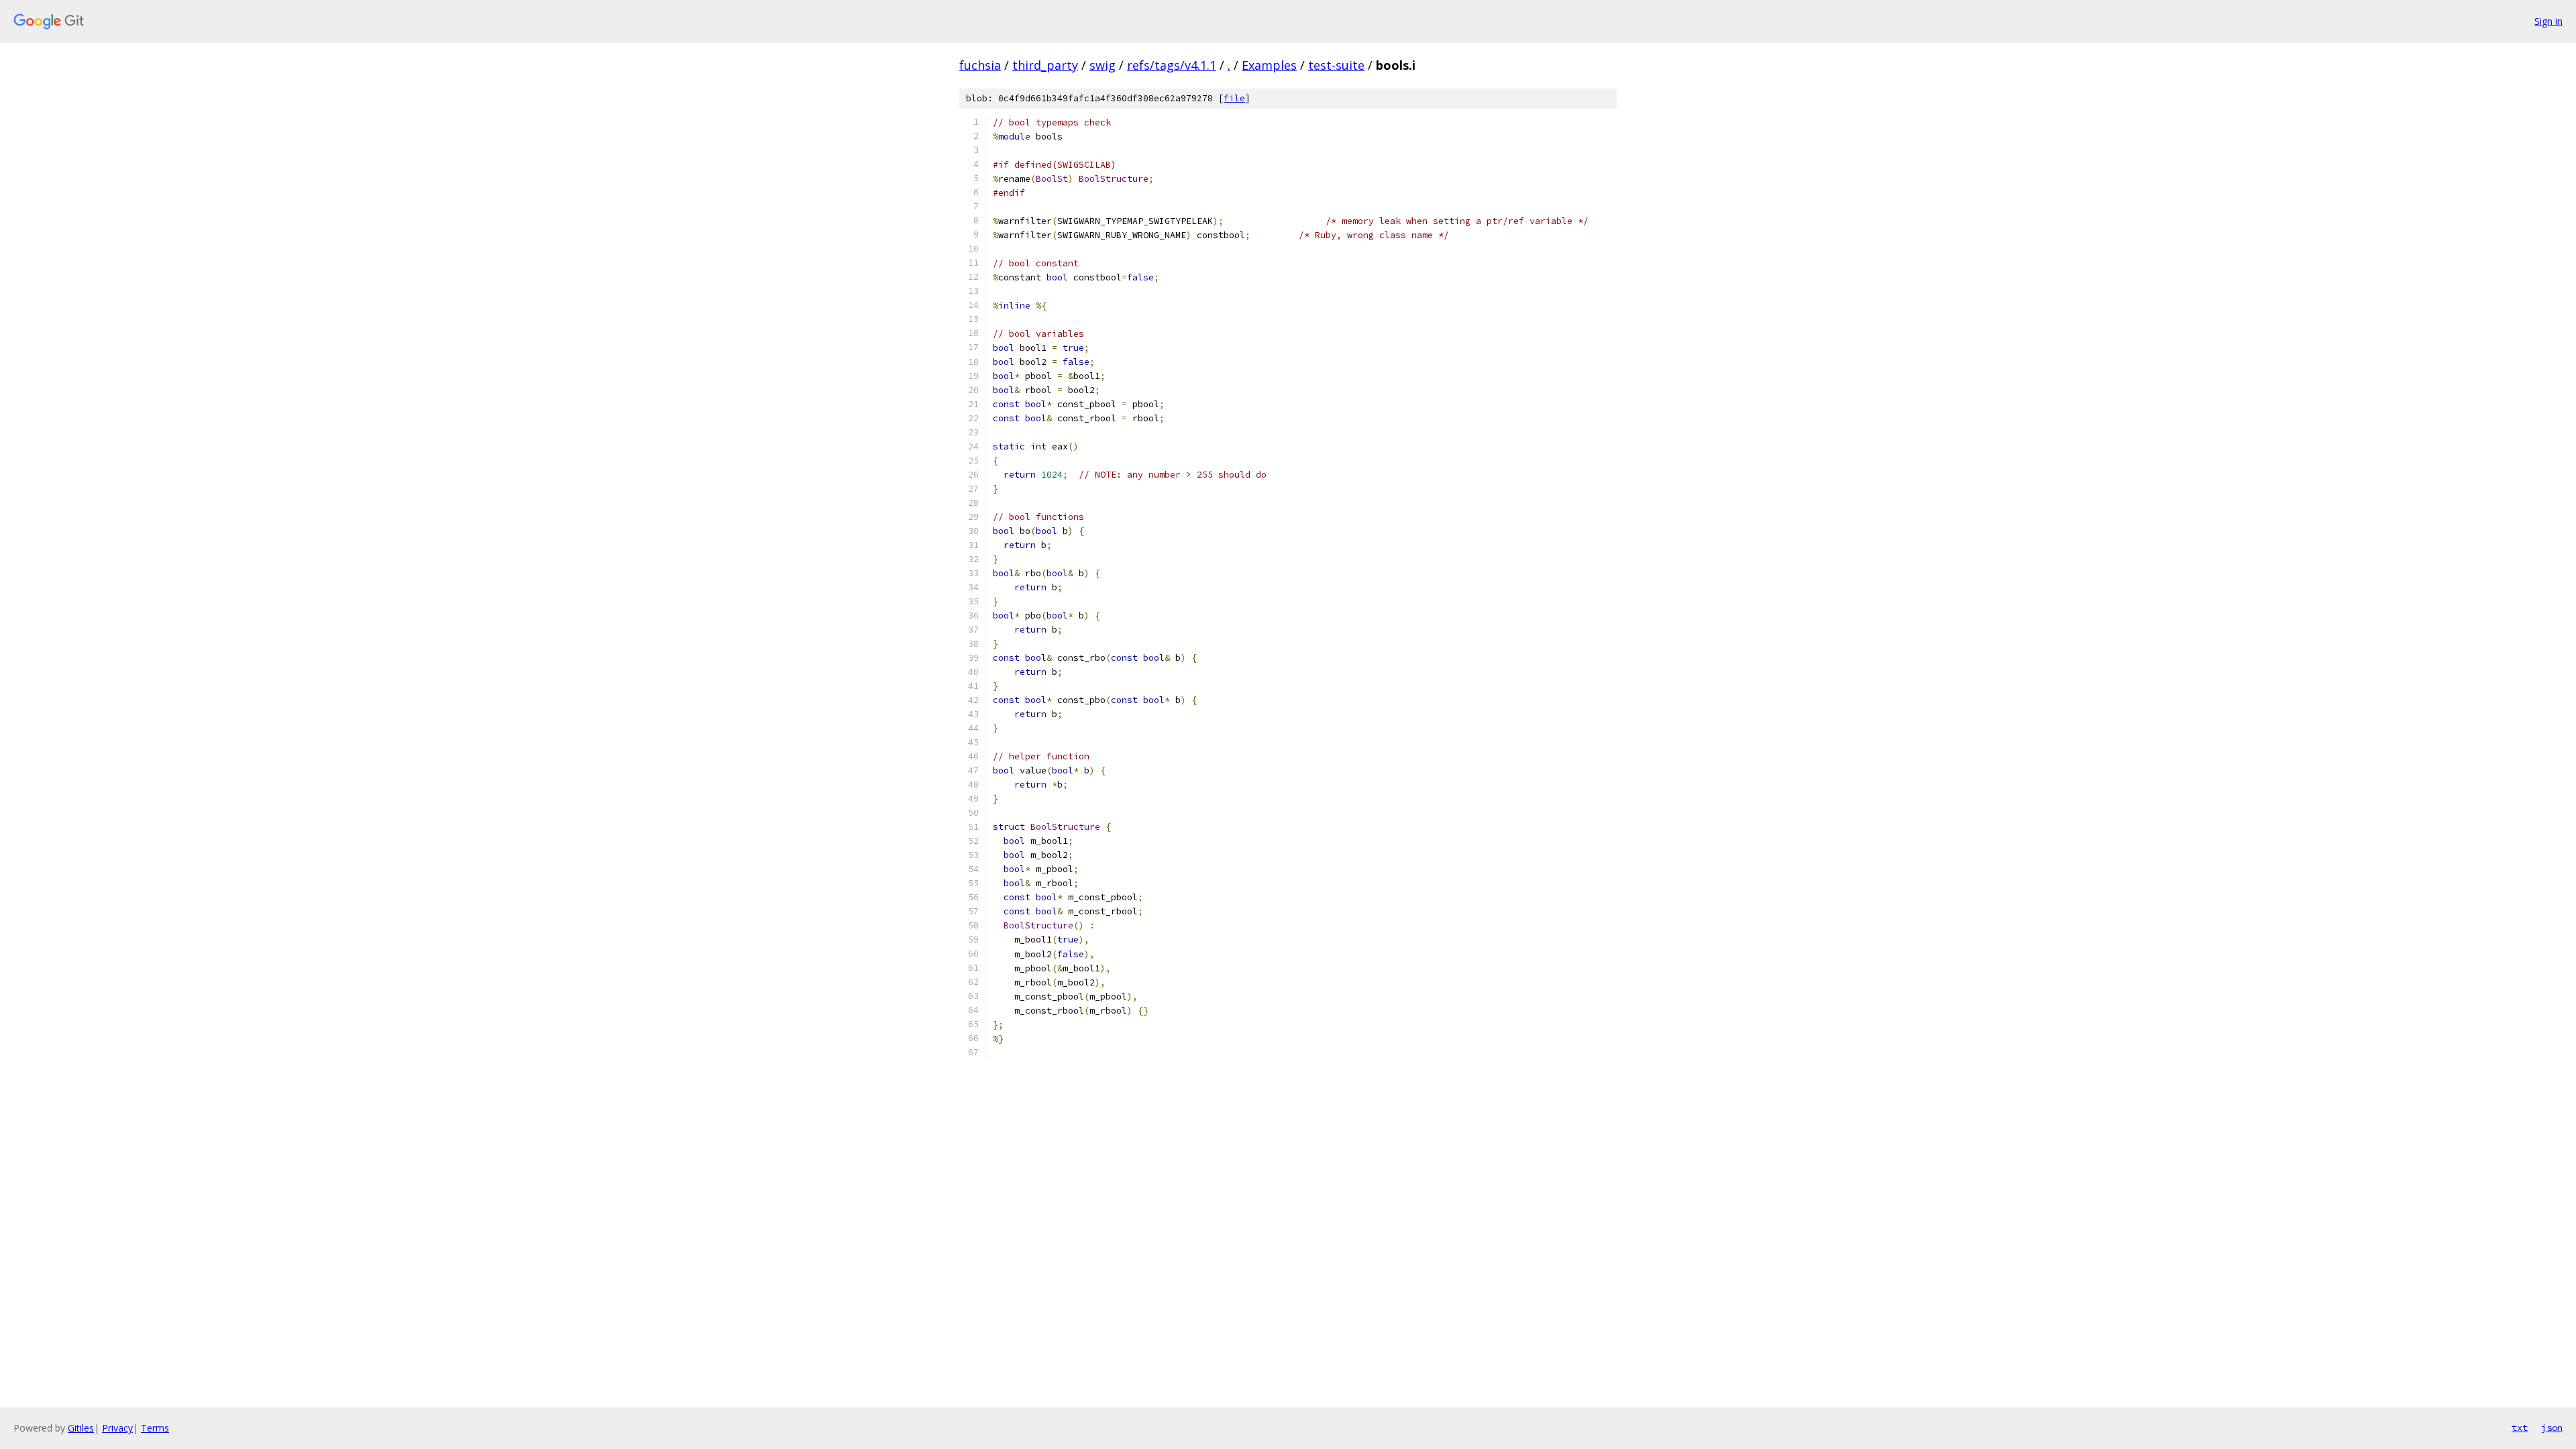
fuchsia (980, 65)
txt (2520, 1428)
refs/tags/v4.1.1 (1172, 65)
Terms (155, 1428)
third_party (1045, 65)
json (2552, 1428)
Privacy (117, 1428)
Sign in (2548, 21)
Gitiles (81, 1428)
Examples (1269, 65)
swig (1103, 65)
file (1234, 98)
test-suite (1336, 65)
